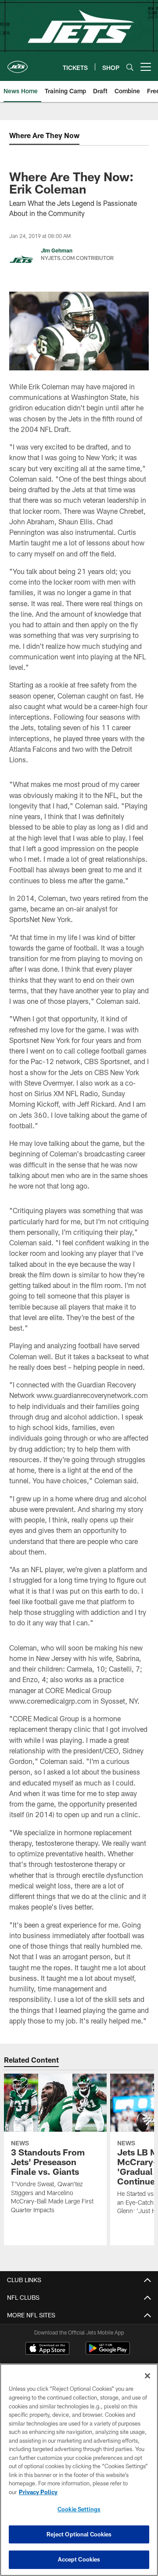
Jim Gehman (57, 250)
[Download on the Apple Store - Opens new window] (47, 2349)
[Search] (130, 67)
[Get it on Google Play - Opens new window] (108, 2353)
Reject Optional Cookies (79, 2534)
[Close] (147, 2376)
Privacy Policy (38, 2492)
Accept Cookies (79, 2559)
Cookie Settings (79, 2509)
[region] (79, 2470)
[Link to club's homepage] (18, 63)
